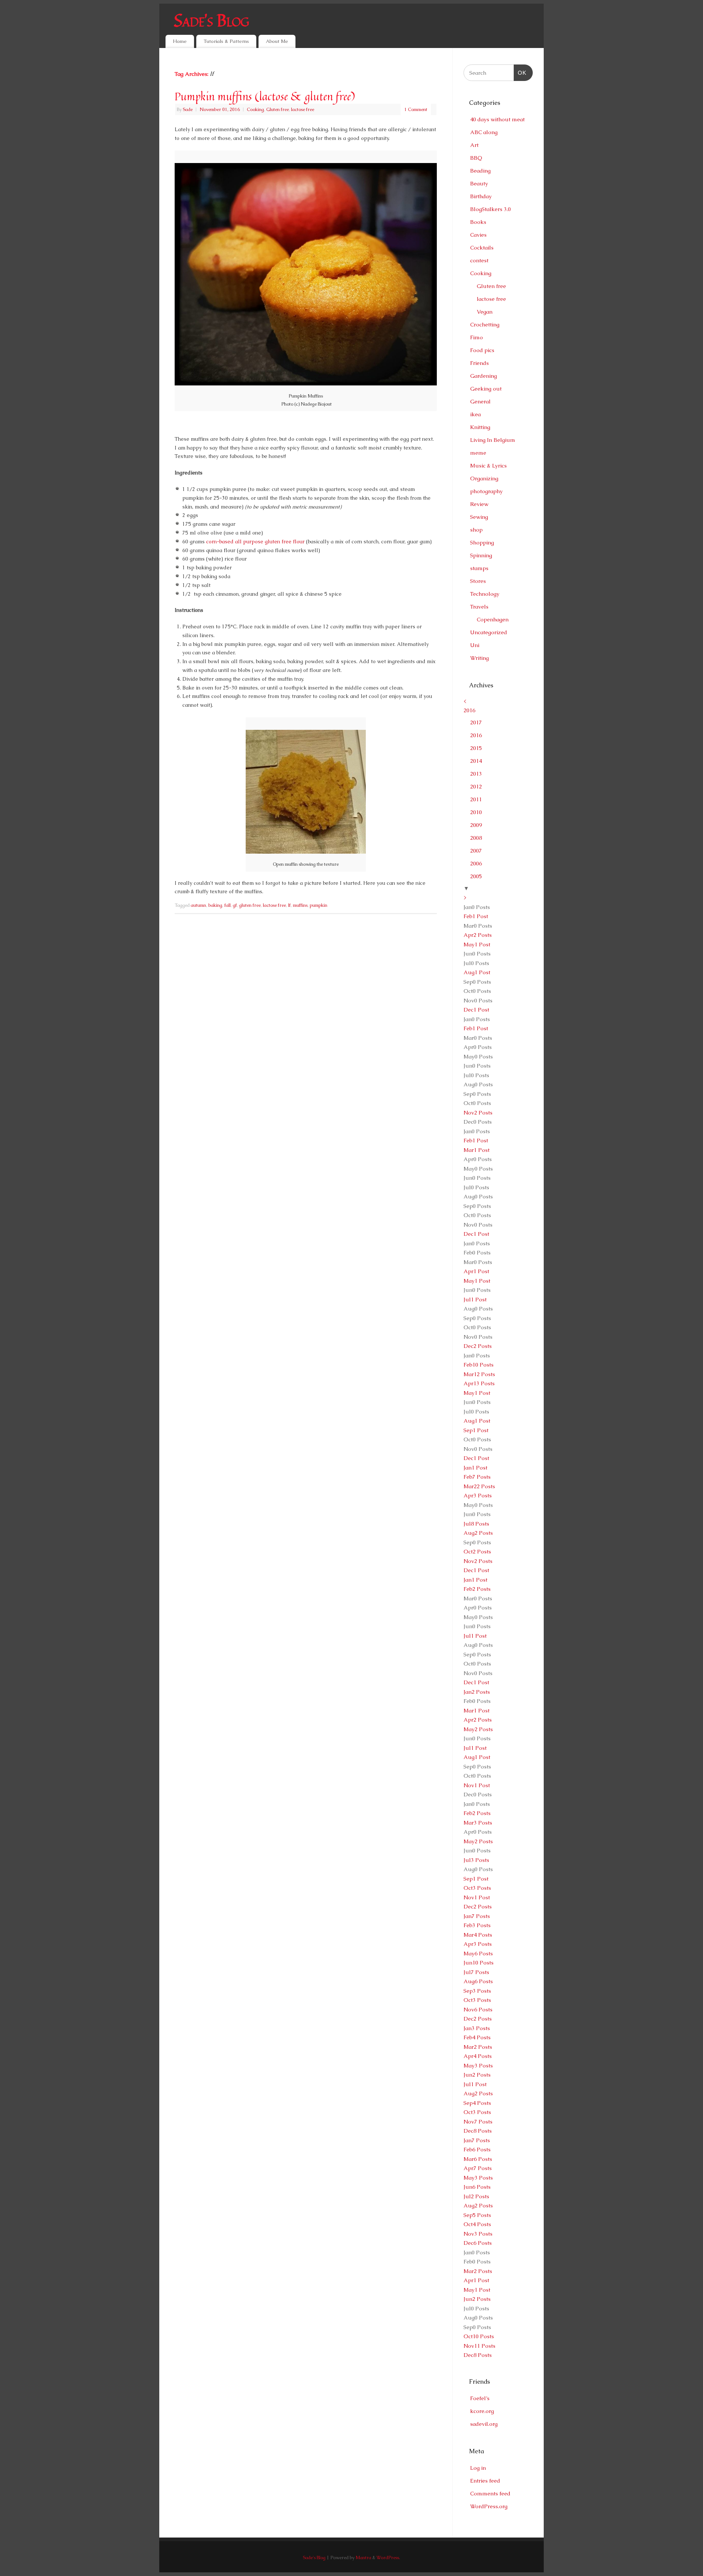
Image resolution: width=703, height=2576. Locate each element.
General (480, 401)
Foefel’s (480, 2398)
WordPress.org (489, 2506)
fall (228, 905)
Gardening (483, 376)
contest (479, 260)
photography (486, 491)
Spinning (481, 555)
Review (479, 504)
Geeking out (486, 389)
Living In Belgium (493, 440)
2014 (476, 761)
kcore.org (482, 2411)
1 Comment (416, 109)
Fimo (477, 337)
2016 (469, 710)
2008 (476, 838)
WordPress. (388, 2557)
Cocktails (482, 247)
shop (476, 530)
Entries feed (485, 2481)
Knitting (480, 427)
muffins (300, 905)
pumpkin (319, 905)
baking (215, 905)
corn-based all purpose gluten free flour (255, 542)
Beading (480, 171)
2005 (476, 876)
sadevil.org (484, 2424)
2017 (476, 722)
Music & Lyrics (488, 465)
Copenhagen (493, 619)
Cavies (478, 235)
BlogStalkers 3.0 (490, 209)
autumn (198, 905)
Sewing (479, 517)
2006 (476, 863)
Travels (479, 607)
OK (520, 73)
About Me (277, 41)
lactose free (303, 109)
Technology (485, 594)
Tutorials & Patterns (226, 41)
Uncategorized (489, 632)
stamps (479, 568)
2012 (476, 786)
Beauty (479, 183)
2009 (476, 825)
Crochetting (485, 324)
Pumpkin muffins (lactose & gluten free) (265, 96)
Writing (479, 658)
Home (180, 41)
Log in (478, 2468)
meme (478, 453)
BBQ (476, 158)
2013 (476, 774)
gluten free (250, 905)
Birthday (481, 196)
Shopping (482, 542)
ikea (475, 414)
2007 (476, 851)
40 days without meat (497, 119)
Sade (188, 109)
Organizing (484, 478)
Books (478, 222)
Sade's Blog (211, 20)
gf (235, 905)
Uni (475, 645)
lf (289, 905)
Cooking (255, 109)
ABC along (484, 132)
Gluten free (278, 109)
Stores (478, 581)
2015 (476, 748)
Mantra (363, 2557)
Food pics (482, 350)
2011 (476, 799)
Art (474, 145)
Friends (479, 363)
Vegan (485, 312)
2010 (476, 812)
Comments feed (490, 2493)
